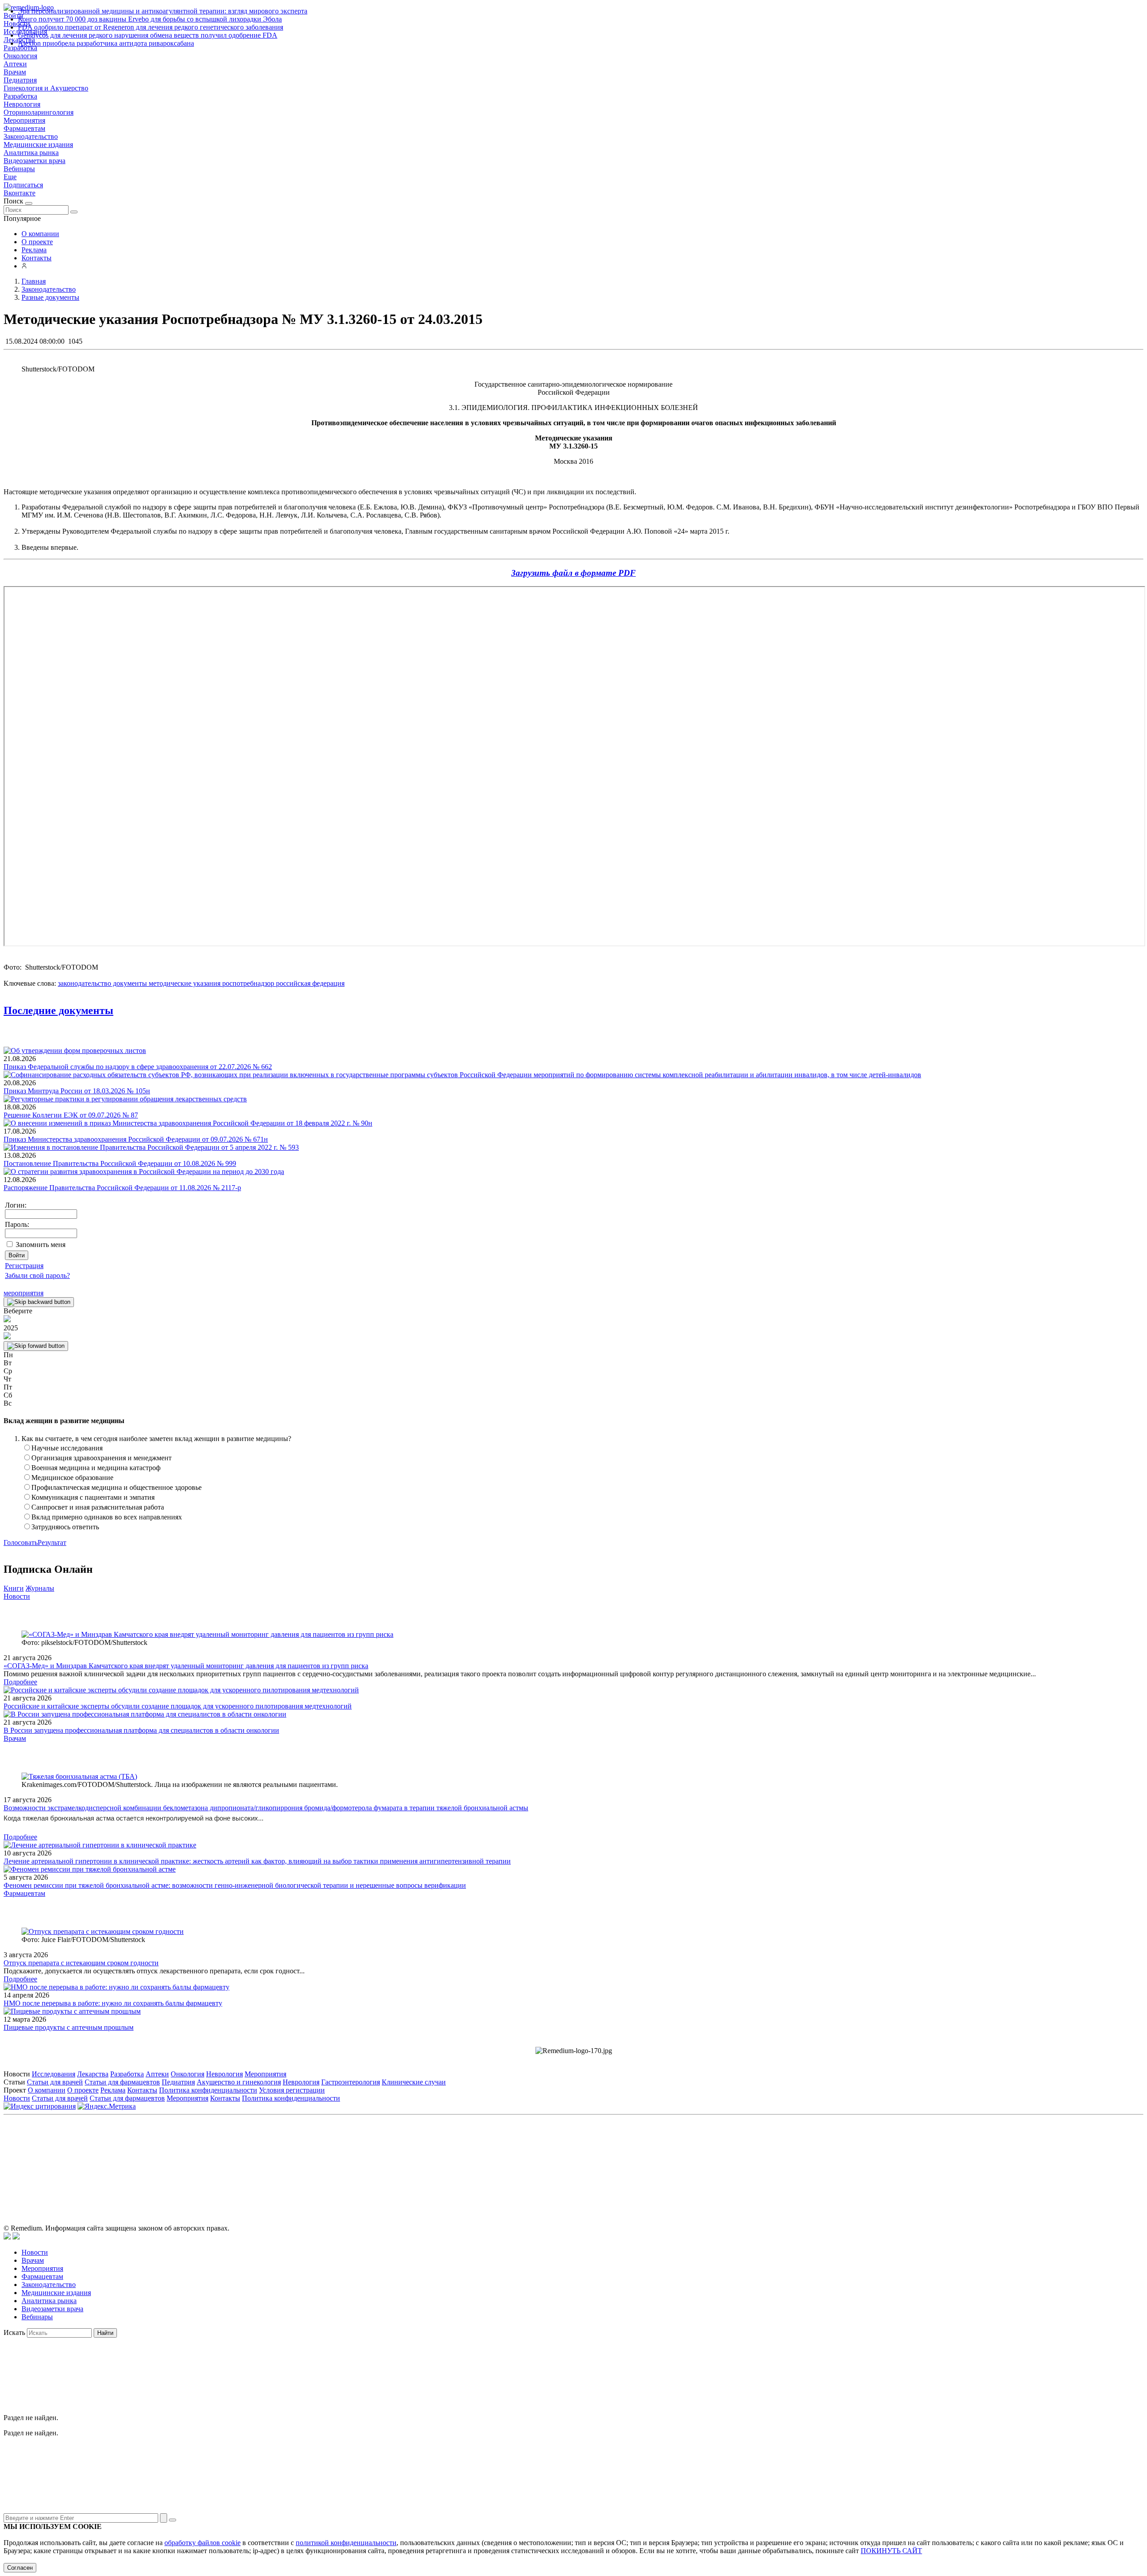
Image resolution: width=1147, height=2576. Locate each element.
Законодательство (31, 136)
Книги (14, 1588)
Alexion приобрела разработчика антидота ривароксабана (106, 43)
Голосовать (21, 1543)
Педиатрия (20, 80)
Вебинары (19, 169)
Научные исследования (67, 1448)
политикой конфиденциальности (346, 2543)
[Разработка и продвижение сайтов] (7, 2237)
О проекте (37, 242)
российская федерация (309, 983)
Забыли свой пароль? (37, 1275)
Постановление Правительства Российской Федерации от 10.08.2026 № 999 (120, 1163)
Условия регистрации (292, 2090)
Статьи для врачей (55, 2082)
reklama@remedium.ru (672, 2159)
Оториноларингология (39, 112)
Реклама (34, 250)
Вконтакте (19, 193)
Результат (52, 1543)
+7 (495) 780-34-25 (555, 2159)
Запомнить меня (41, 1245)
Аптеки (15, 64)
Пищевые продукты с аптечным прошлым (69, 2027)
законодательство (84, 983)
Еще (10, 177)
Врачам (15, 72)
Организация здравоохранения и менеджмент (101, 1458)
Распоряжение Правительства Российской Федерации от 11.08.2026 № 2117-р (122, 1188)
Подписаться (23, 185)
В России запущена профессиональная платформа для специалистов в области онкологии (141, 1730)
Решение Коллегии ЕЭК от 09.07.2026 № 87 (71, 1115)
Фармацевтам (24, 128)
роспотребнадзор (247, 983)
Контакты (37, 258)
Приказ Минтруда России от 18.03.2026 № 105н (77, 1091)
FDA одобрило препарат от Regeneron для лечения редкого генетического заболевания (151, 27)
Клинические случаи (414, 2082)
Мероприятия (24, 120)
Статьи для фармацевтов (122, 2082)
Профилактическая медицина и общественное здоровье (116, 1487)
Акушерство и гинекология (239, 2082)
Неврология (22, 104)
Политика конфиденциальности (208, 2090)
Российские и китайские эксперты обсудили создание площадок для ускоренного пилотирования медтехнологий (178, 1706)
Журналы (40, 1588)
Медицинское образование (72, 1478)
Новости (17, 1596)
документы (129, 983)
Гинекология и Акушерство (46, 88)
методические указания (184, 983)
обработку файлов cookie (203, 2543)
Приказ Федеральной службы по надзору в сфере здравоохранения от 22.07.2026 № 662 (138, 1067)
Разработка (20, 96)
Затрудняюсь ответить (65, 1527)
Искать (14, 2332)
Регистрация (24, 1266)
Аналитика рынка (31, 153)
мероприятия (24, 1293)
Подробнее (20, 1682)
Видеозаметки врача (34, 161)
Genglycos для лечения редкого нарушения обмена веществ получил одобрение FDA (148, 35)
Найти (105, 2333)
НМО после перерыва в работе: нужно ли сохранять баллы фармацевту (113, 2003)
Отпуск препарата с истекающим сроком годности (81, 1963)
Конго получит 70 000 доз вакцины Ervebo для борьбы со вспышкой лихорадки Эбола (150, 19)
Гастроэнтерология (351, 2082)
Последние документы (58, 1010)
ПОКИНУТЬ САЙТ (891, 2551)
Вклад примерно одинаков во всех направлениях (107, 1517)
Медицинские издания (38, 145)
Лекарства (93, 2074)
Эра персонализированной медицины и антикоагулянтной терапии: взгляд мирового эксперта (163, 11)
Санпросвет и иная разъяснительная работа (98, 1507)
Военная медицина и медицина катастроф (96, 1468)
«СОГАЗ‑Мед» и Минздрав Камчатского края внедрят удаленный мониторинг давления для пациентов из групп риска (186, 1666)
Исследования (54, 2074)
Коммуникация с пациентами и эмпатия (93, 1497)
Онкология (20, 56)
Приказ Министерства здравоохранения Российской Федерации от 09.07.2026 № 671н (136, 1139)
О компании (40, 234)
